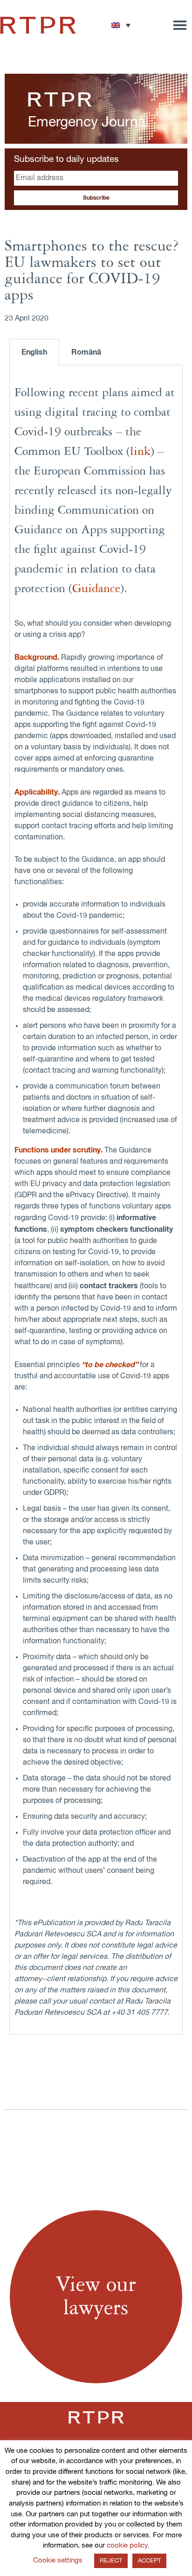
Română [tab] (86, 352)
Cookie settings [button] (58, 2560)
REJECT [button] (111, 2561)
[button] (121, 25)
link (140, 452)
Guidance (96, 589)
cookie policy (127, 2545)
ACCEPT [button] (149, 2561)
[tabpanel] (96, 1200)
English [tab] (34, 352)
